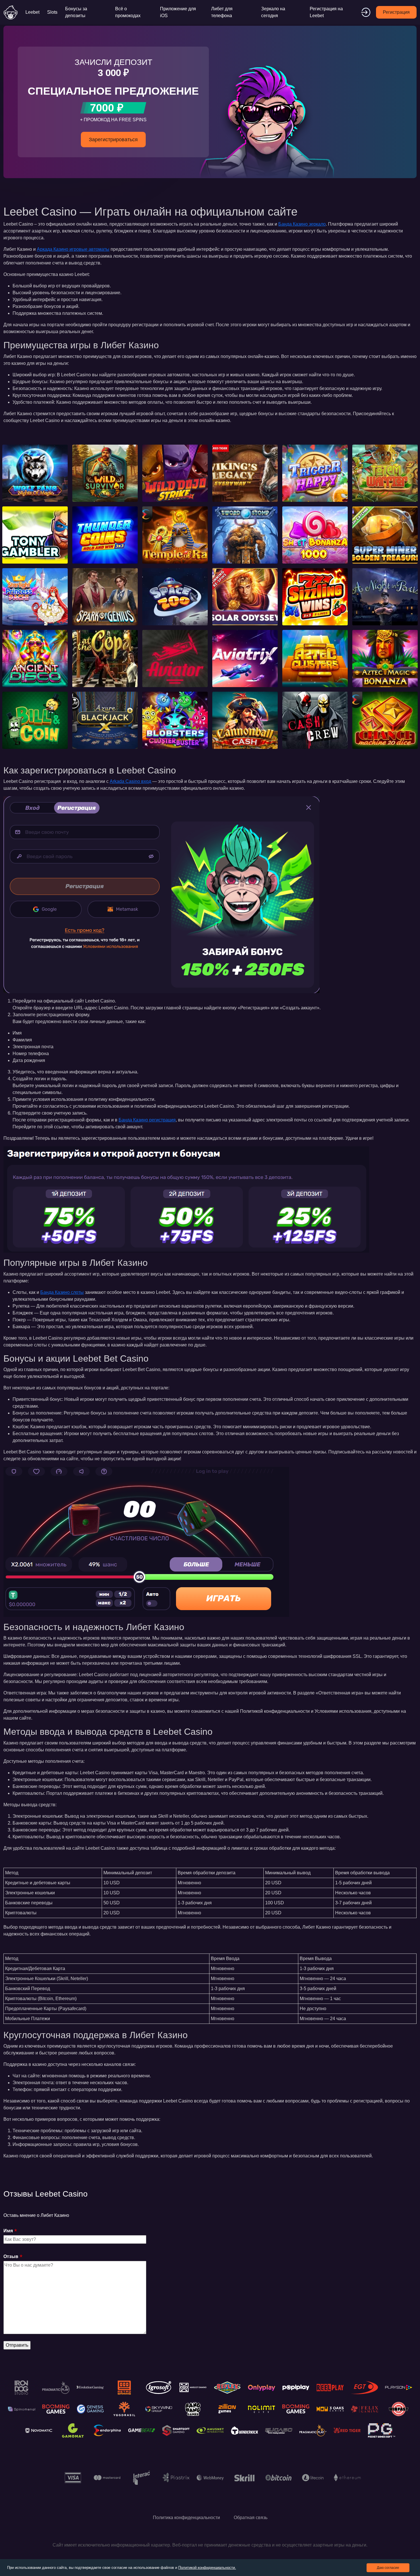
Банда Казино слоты (62, 1292)
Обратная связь (251, 2518)
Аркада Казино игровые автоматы (73, 249)
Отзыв (11, 2256)
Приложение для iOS (178, 12)
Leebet (32, 12)
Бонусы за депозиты (76, 12)
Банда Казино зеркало (302, 224)
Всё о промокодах (128, 12)
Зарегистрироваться (113, 140)
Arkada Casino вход (130, 781)
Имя (8, 2231)
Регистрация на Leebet (326, 12)
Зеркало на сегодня (273, 12)
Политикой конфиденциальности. (207, 2568)
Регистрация (396, 12)
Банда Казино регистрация (147, 1120)
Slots (52, 12)
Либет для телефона (222, 12)
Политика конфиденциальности (186, 2518)
